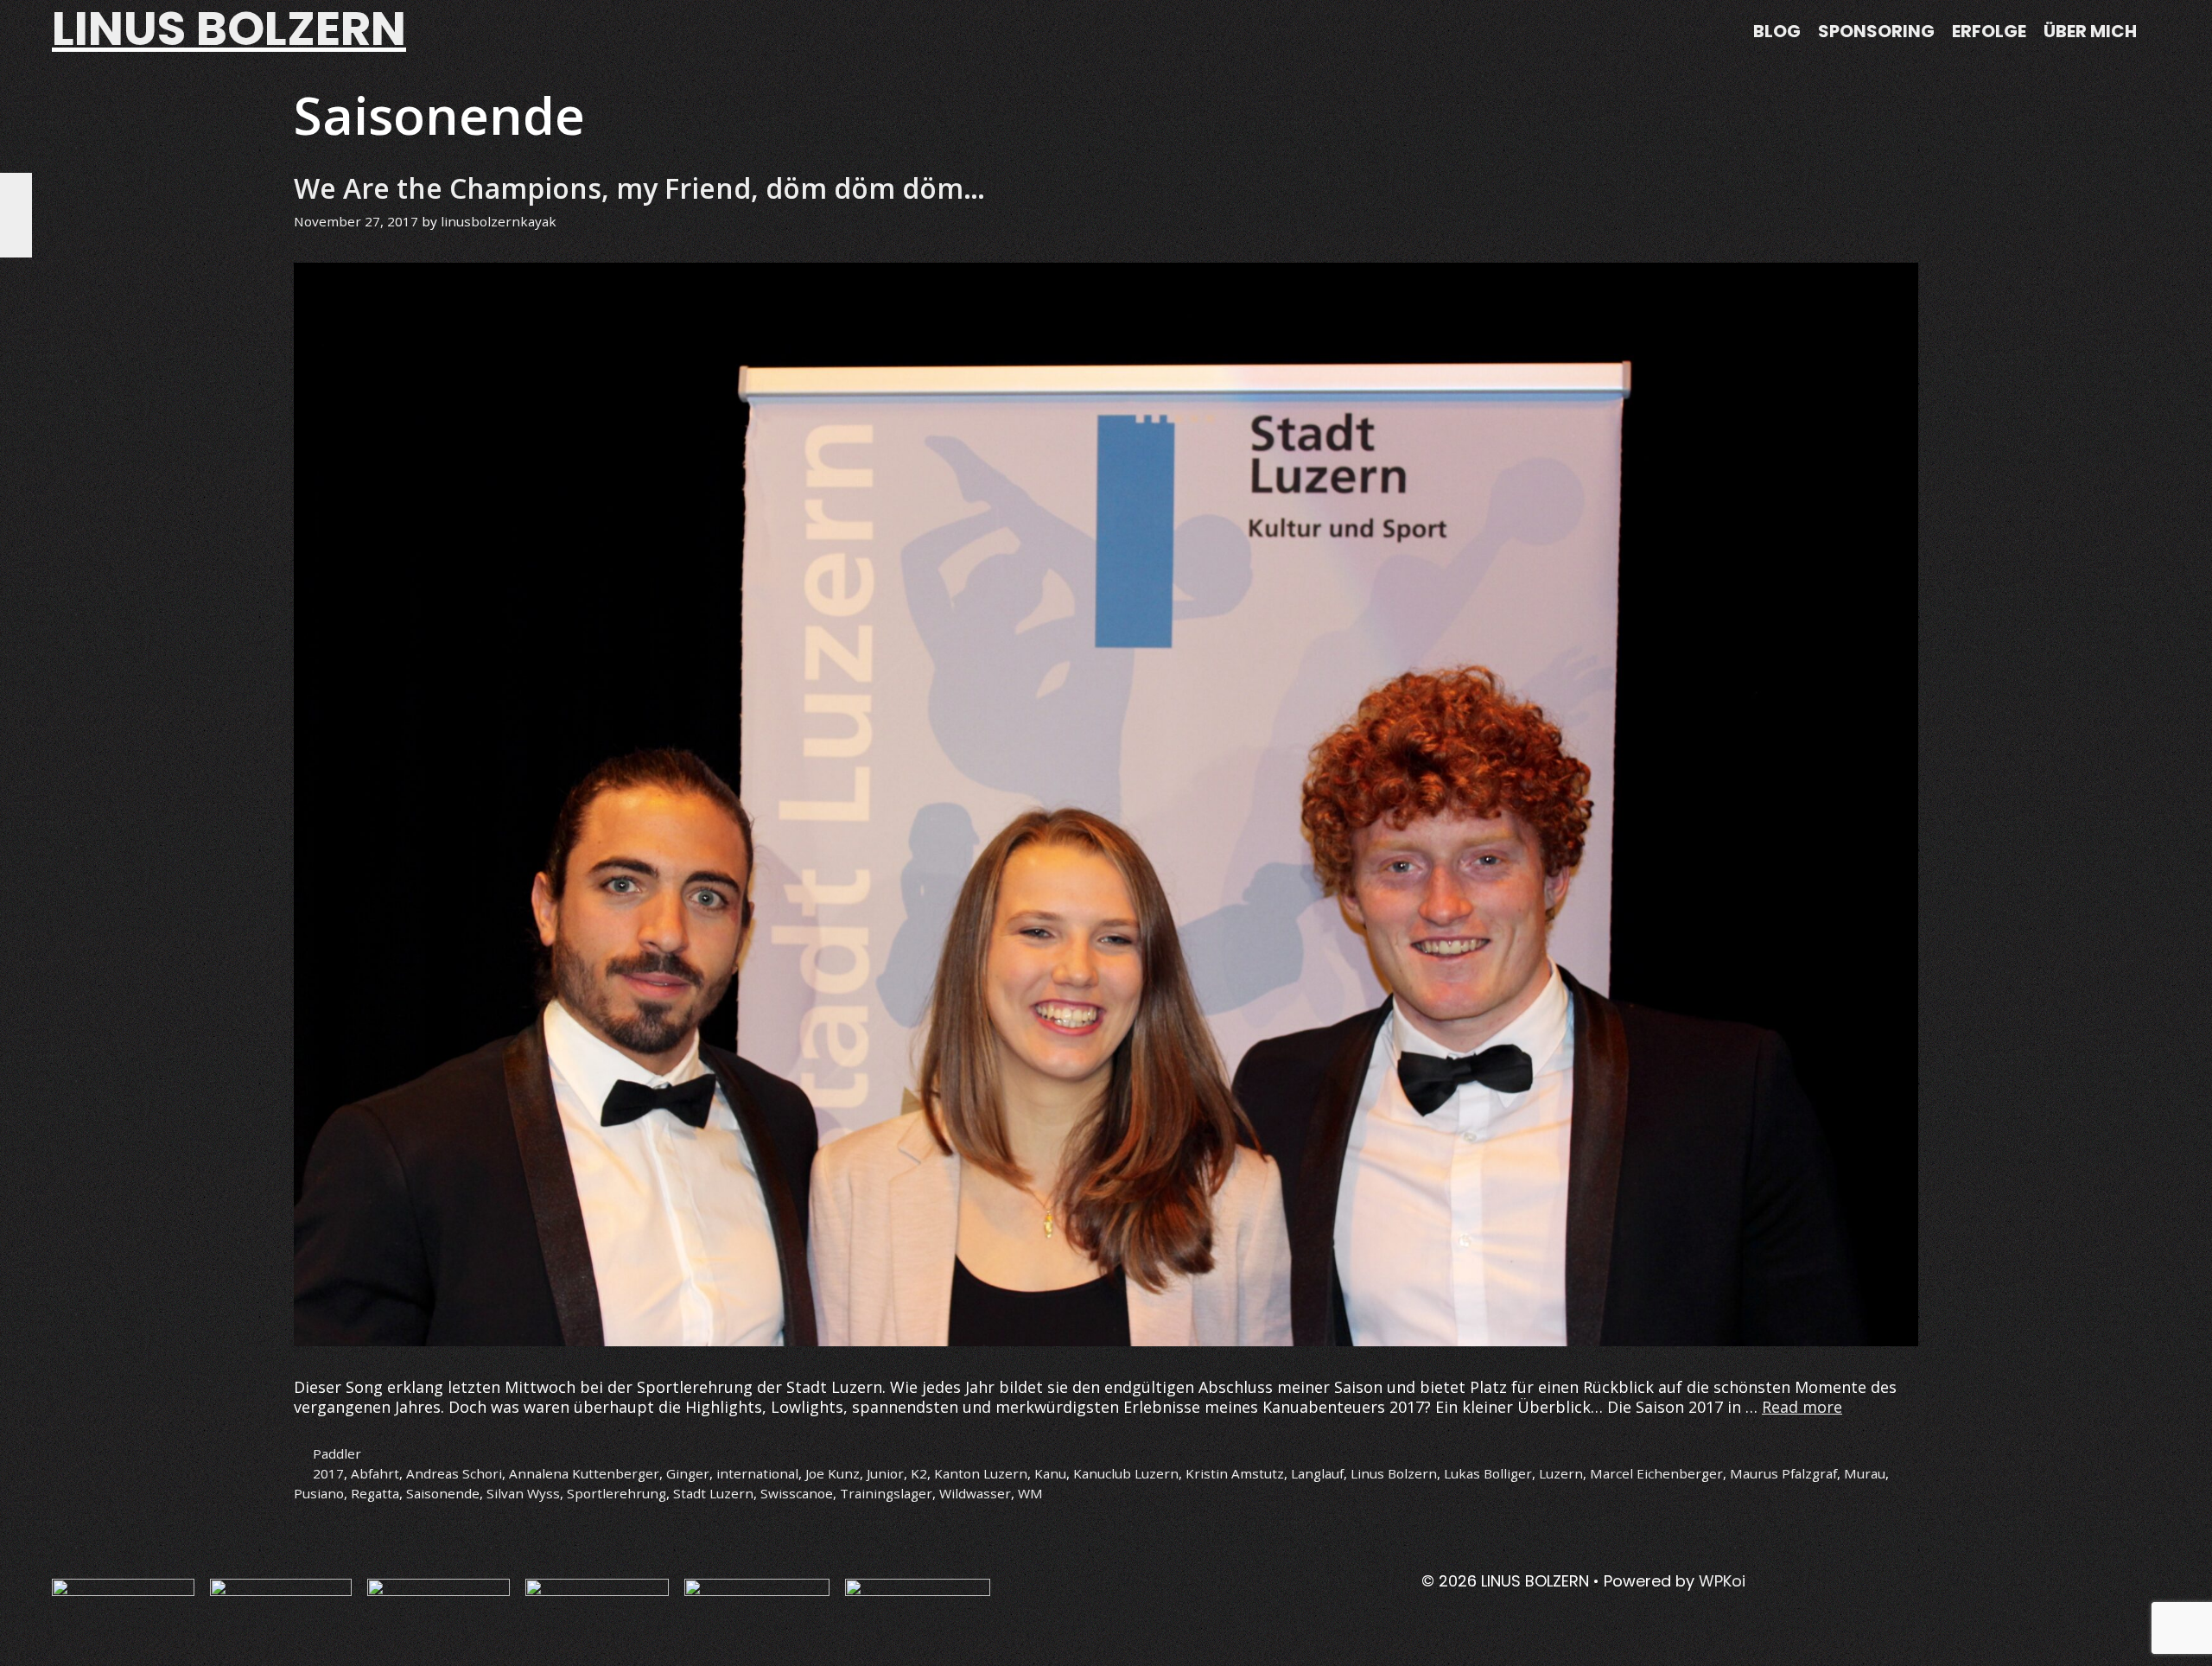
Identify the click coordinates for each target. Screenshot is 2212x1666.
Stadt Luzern (713, 1493)
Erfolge (1989, 31)
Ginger (688, 1473)
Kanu (1050, 1473)
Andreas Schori (454, 1473)
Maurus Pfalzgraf (1783, 1473)
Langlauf (1317, 1473)
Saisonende (443, 1493)
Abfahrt (375, 1473)
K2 (919, 1473)
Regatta (375, 1493)
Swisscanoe (797, 1493)
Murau (1865, 1473)
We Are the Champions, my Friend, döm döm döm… (639, 188)
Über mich (2090, 31)
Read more (1802, 1407)
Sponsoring (1876, 31)
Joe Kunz (833, 1473)
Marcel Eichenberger (1656, 1473)
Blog (1777, 31)
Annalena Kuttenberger (584, 1473)
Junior (885, 1473)
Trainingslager (886, 1493)
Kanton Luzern (981, 1473)
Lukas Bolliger (1488, 1473)
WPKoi (1722, 1581)
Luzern (1561, 1473)
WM (1030, 1493)
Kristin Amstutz (1235, 1473)
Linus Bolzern (1394, 1473)
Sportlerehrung (617, 1493)
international (757, 1473)
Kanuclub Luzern (1126, 1473)
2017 (328, 1473)
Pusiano (319, 1493)
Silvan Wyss (523, 1493)
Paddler (337, 1453)
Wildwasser (975, 1493)
